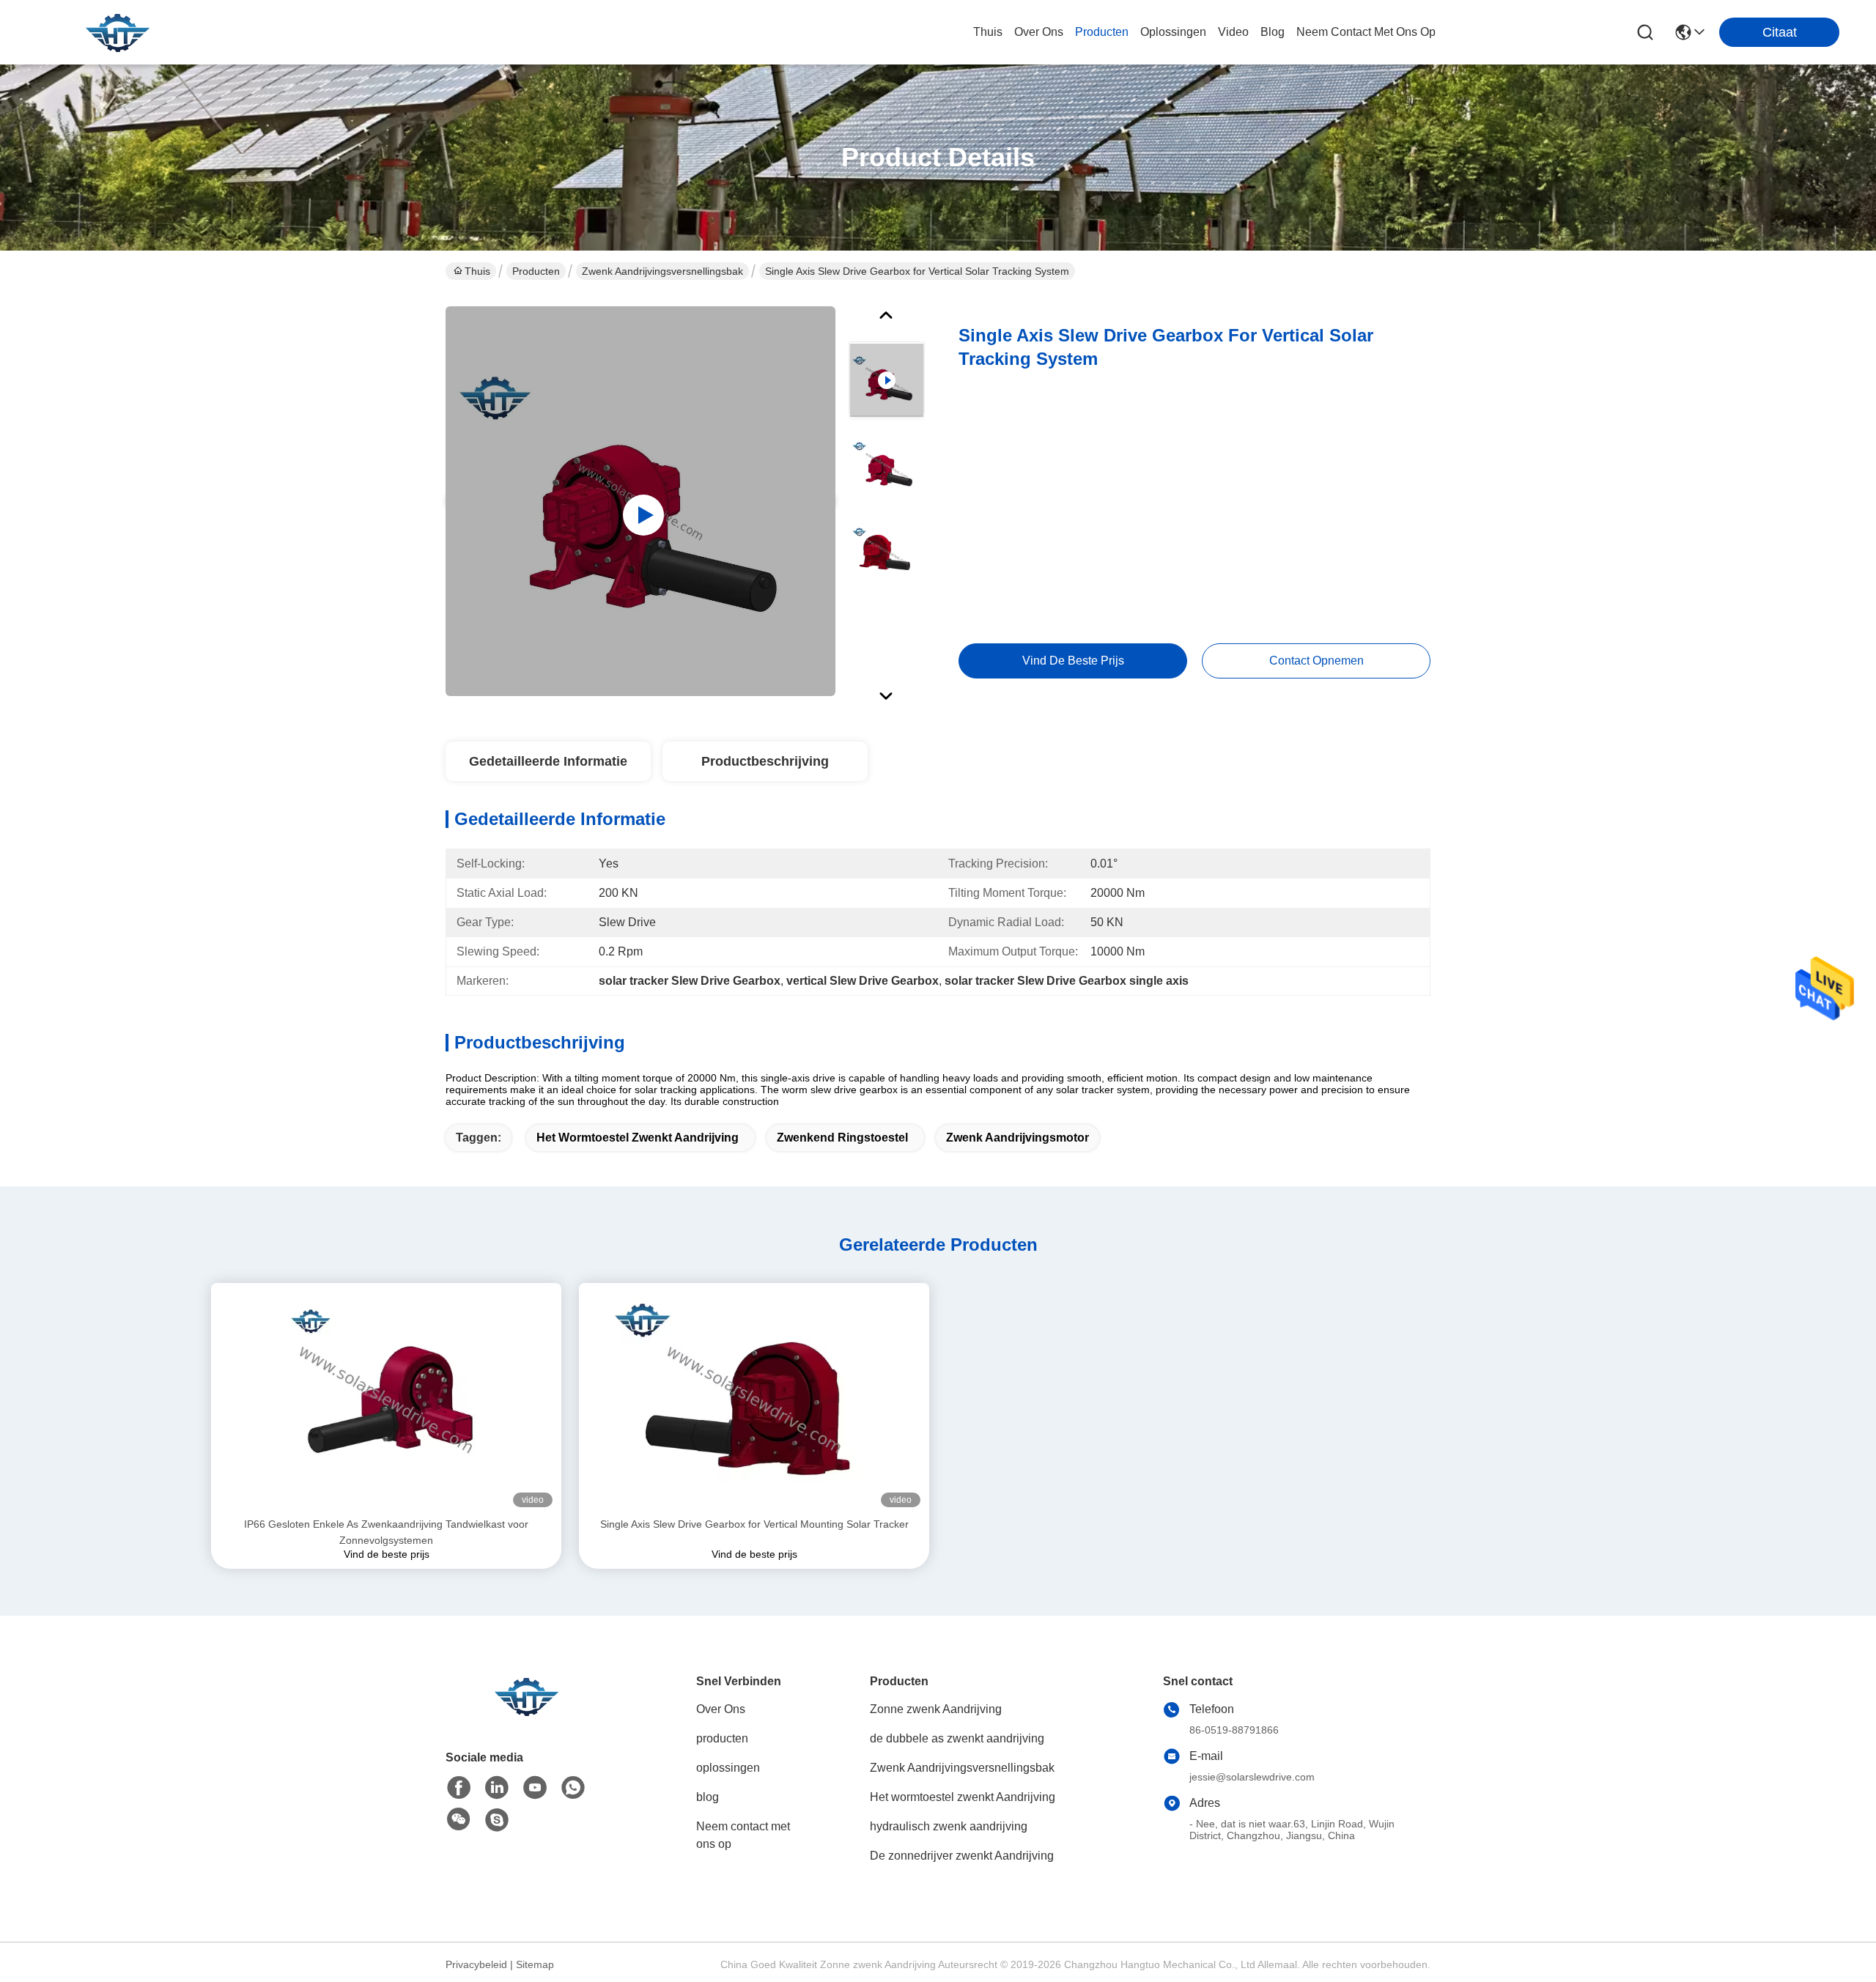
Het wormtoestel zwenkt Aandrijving (638, 1138)
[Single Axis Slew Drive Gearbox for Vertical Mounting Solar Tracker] (754, 1399)
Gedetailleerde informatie (548, 761)
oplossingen (1173, 32)
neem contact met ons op (1366, 32)
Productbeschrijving (765, 761)
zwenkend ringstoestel (842, 1138)
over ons (1039, 32)
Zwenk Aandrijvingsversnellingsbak (662, 271)
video (1233, 32)
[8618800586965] (573, 1788)
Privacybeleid (476, 1964)
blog (1273, 32)
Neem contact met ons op (743, 1835)
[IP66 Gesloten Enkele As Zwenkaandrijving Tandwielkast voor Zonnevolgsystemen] (386, 1399)
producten (1102, 32)
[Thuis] (526, 1714)
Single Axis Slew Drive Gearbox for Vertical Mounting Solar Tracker (754, 1524)
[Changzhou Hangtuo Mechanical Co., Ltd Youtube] (535, 1788)
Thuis (988, 32)
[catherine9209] (497, 1820)
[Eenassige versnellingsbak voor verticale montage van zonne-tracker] (640, 501)
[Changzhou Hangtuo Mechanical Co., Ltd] (117, 32)
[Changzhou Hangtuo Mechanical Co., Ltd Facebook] (459, 1788)
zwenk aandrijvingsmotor (1018, 1138)
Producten (536, 271)
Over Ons (721, 1709)
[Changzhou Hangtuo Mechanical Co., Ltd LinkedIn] (497, 1788)
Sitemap (535, 1964)
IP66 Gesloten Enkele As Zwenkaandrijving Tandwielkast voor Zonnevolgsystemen (386, 1532)
